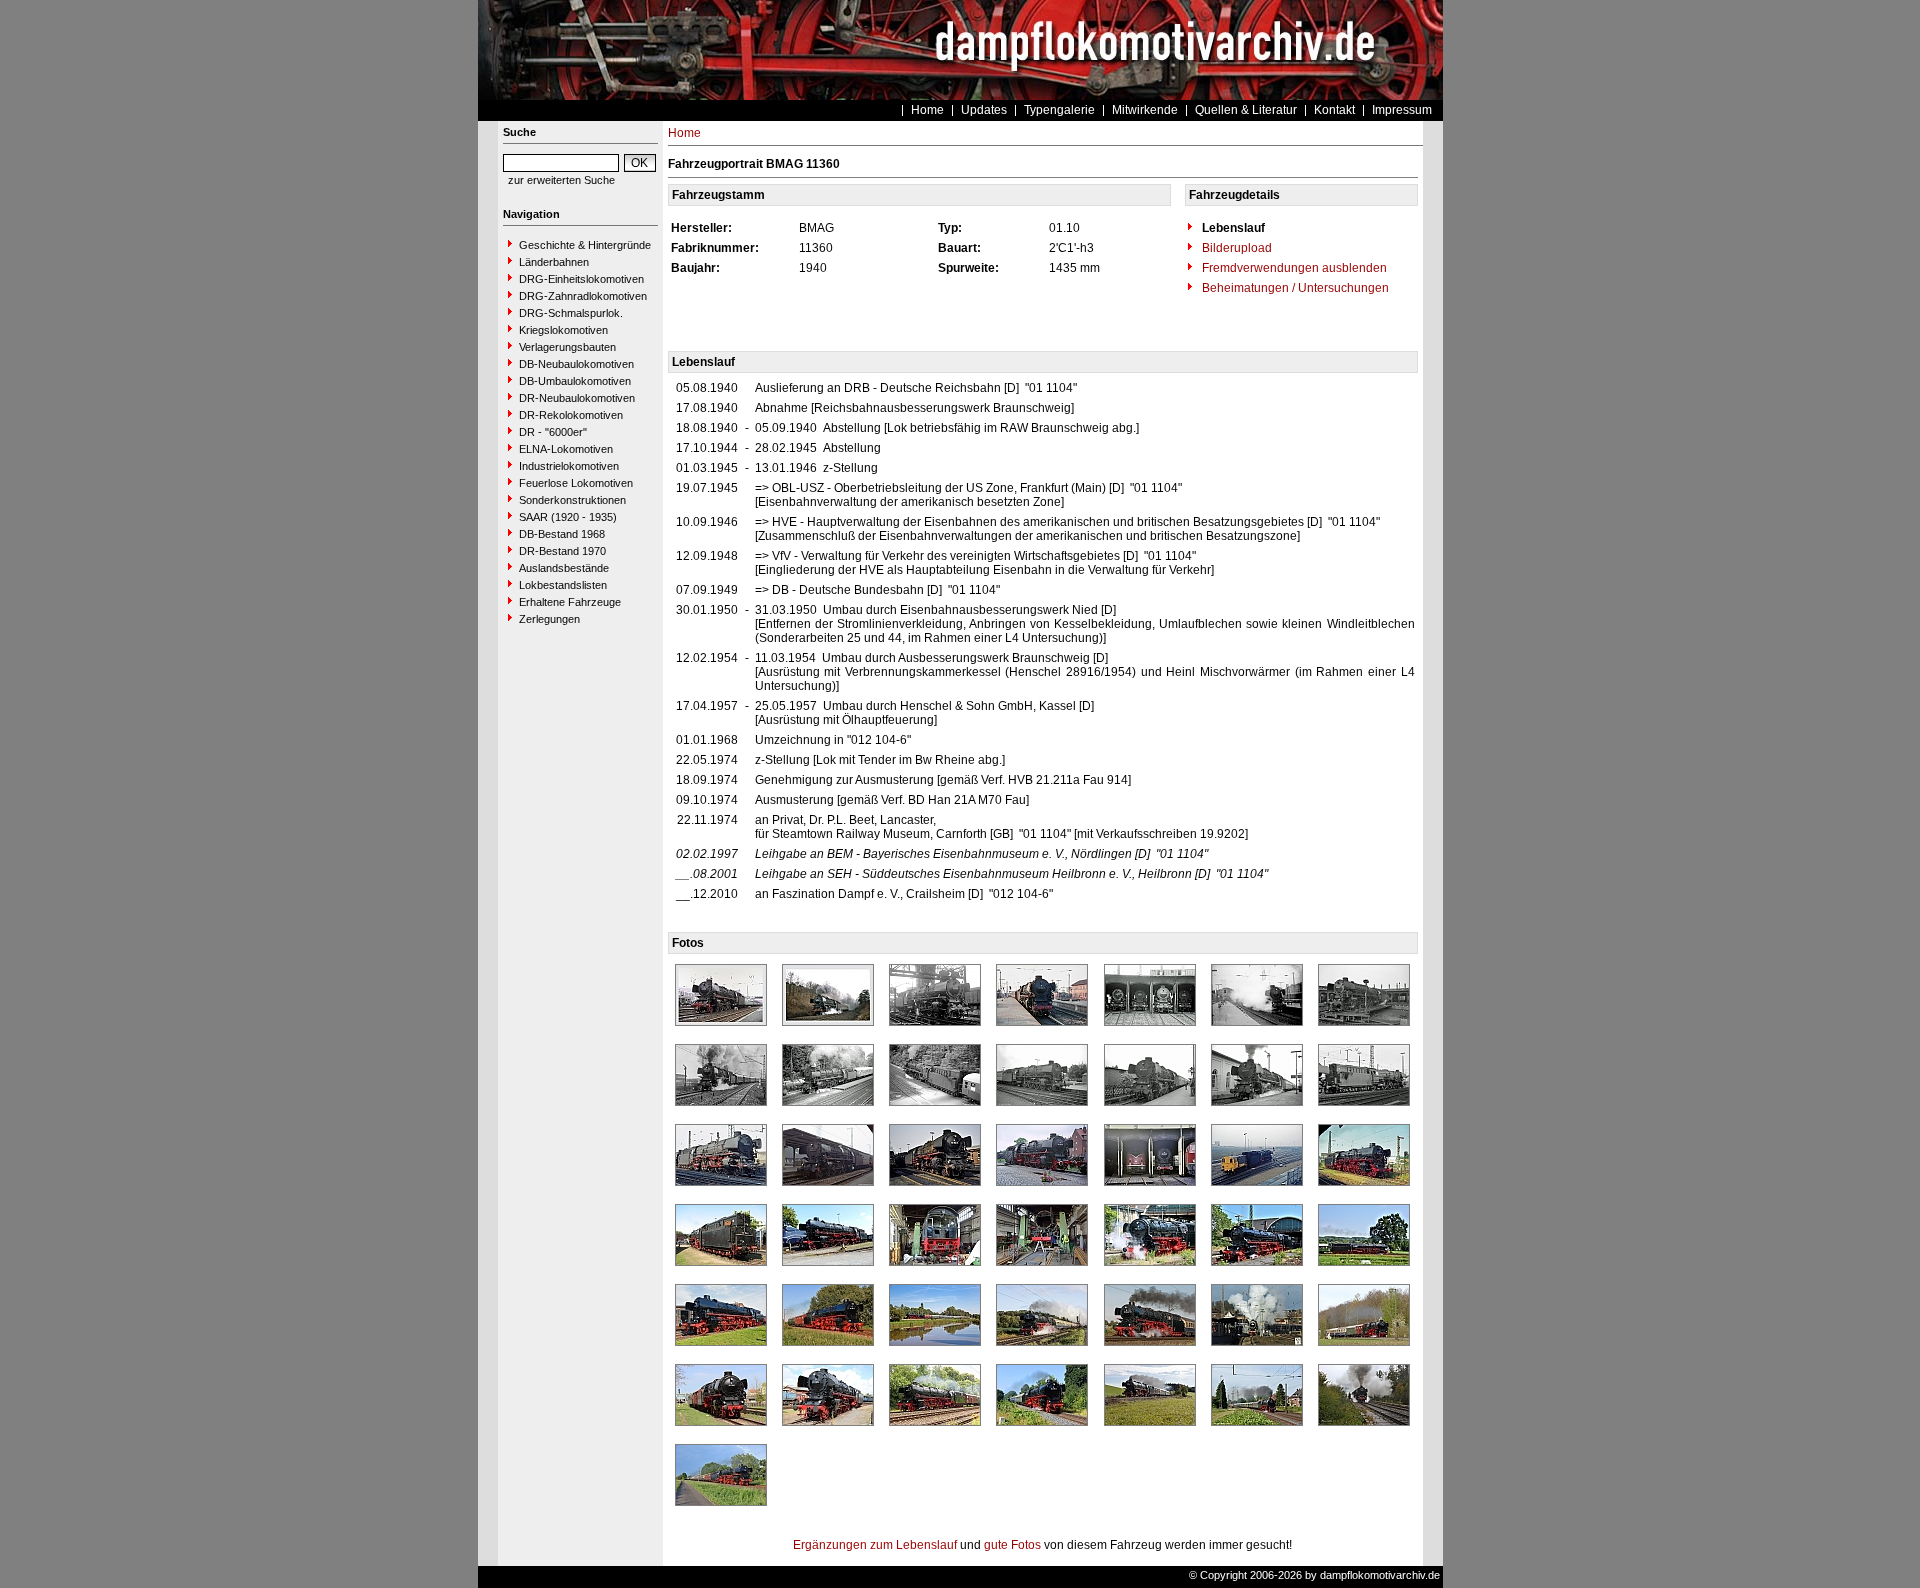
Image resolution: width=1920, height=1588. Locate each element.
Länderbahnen (554, 262)
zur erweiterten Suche (561, 180)
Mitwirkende (1145, 110)
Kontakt (1334, 110)
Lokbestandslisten (563, 585)
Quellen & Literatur (1246, 110)
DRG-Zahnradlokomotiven (583, 296)
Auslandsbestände (564, 568)
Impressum (1402, 110)
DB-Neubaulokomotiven (576, 364)
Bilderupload (1235, 248)
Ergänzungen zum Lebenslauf (875, 1545)
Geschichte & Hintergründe (585, 245)
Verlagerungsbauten (567, 347)
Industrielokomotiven (569, 466)
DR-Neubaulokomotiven (577, 398)
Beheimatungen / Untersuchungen (1294, 288)
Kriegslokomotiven (563, 330)
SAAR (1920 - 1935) (568, 517)
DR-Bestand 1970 (562, 551)
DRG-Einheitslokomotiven (581, 279)
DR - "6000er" (553, 432)
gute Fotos (1012, 1545)
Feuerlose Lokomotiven (576, 483)
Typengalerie (1059, 110)
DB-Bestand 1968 (562, 534)
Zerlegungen (549, 619)
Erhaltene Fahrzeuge (570, 602)
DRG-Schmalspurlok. (571, 313)
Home (927, 110)
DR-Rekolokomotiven (571, 415)
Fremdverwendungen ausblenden (1293, 268)
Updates (984, 110)
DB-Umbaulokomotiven (575, 381)
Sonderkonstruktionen (572, 500)
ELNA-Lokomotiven (566, 449)
